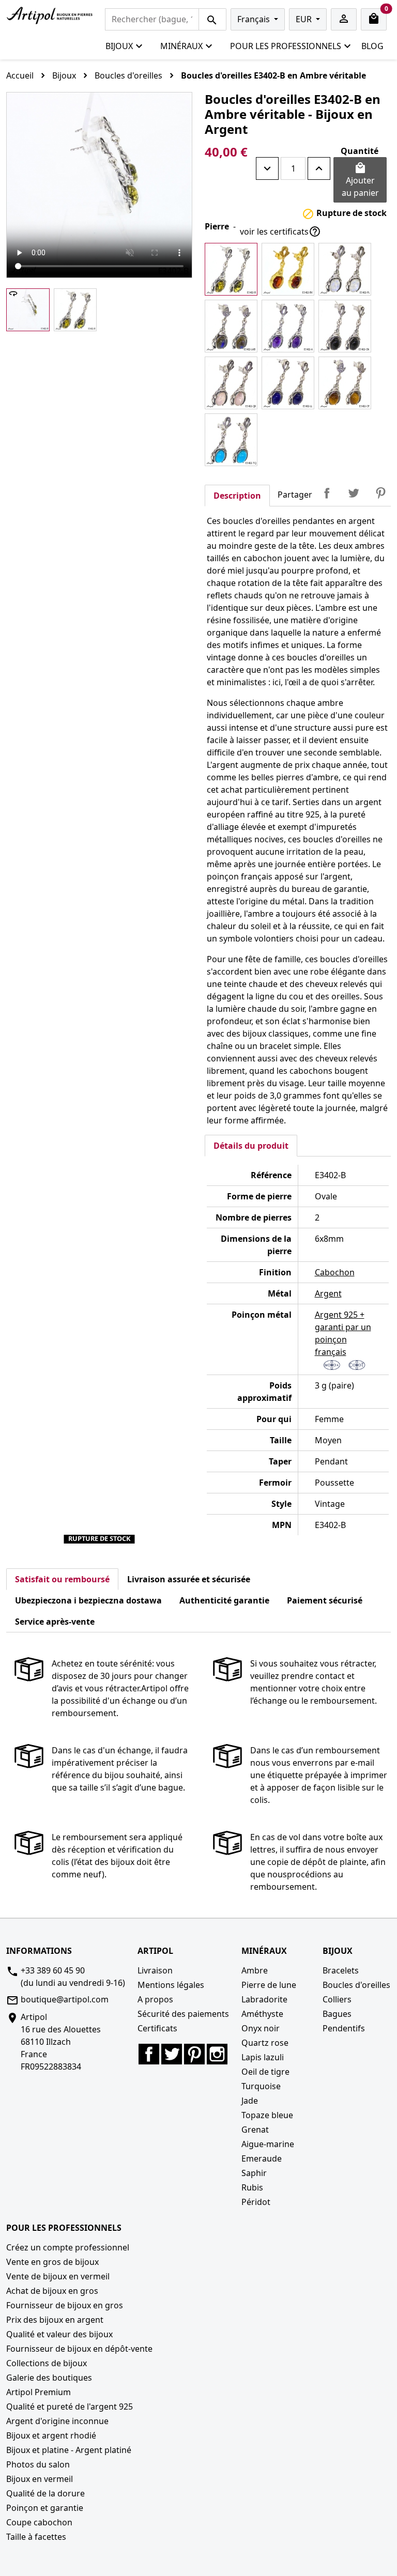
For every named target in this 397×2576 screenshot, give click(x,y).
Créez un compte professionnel (68, 2247)
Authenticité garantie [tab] (224, 1600)
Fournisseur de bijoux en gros (65, 2305)
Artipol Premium (39, 2392)
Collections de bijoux (47, 2363)
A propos (155, 1999)
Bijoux (119, 46)
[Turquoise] (231, 440)
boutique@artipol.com (65, 1999)
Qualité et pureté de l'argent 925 (70, 2407)
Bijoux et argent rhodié (51, 2435)
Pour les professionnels (286, 46)
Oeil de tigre (265, 2072)
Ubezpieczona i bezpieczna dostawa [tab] (88, 1600)
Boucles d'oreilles (356, 1985)
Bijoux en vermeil (40, 2479)
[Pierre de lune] (345, 269)
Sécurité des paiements (183, 2014)
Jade (250, 2101)
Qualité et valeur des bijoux (59, 2334)
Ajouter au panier (360, 180)
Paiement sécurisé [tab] (325, 1600)
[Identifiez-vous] (344, 19)
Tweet (354, 493)
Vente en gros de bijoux (52, 2262)
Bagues (337, 2014)
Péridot (256, 2202)
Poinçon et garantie (45, 2508)
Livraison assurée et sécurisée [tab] (189, 1579)
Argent (328, 1293)
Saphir (254, 2173)
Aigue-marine (268, 2144)
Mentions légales (171, 1985)
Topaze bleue (267, 2115)
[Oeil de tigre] (345, 383)
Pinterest (380, 493)
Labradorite (264, 1999)
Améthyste (262, 2014)
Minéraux (181, 46)
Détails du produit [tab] (251, 1146)
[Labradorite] (231, 326)
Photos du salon (38, 2464)
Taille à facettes (36, 2537)
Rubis (252, 2187)
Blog (372, 46)
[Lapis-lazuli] (288, 383)
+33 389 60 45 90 (53, 1970)
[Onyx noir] (345, 326)
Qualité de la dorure (45, 2493)
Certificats (157, 2028)
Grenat (255, 2130)
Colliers (337, 1999)
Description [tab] (237, 496)
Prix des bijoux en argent (55, 2320)
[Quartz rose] (231, 383)
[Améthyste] (288, 326)
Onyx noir (261, 2028)
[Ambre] (231, 269)
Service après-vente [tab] (55, 1622)
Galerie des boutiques (49, 2378)
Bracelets (341, 1970)
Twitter (172, 2054)
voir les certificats (280, 232)
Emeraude (262, 2158)
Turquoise (261, 2086)
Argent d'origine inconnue (57, 2421)
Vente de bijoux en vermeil (58, 2276)
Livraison (155, 1970)
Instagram (217, 2054)
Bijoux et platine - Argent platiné (69, 2450)
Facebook (149, 2054)
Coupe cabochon (39, 2522)
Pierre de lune (269, 1985)
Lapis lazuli (263, 2057)
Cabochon (335, 1272)
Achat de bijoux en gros (52, 2291)
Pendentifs (344, 2028)
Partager (327, 493)
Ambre (255, 1970)
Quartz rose (265, 2043)
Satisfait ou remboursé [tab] (62, 1579)
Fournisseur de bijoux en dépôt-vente (79, 2349)
